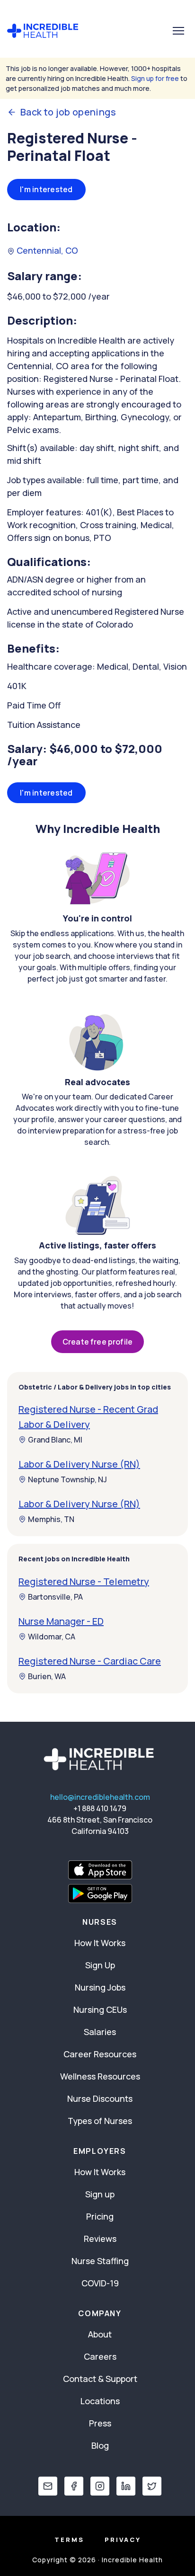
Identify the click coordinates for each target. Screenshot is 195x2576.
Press (100, 2423)
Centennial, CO (46, 250)
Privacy (123, 2540)
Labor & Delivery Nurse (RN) (79, 1464)
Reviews (100, 2239)
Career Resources (100, 2054)
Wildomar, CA (52, 1637)
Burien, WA (47, 1676)
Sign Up (100, 1965)
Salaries (100, 2032)
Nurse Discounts (100, 2098)
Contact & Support (100, 2379)
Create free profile (97, 1342)
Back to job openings (68, 112)
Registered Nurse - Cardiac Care (90, 1661)
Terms (69, 2540)
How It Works (100, 1943)
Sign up (100, 2194)
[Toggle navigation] (178, 31)
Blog (100, 2445)
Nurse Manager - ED (61, 1621)
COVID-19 (100, 2283)
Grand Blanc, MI (55, 1440)
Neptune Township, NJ (67, 1479)
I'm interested (46, 189)
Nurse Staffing (100, 2261)
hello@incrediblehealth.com (100, 1797)
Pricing (100, 2216)
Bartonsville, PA (55, 1597)
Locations (100, 2401)
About (100, 2334)
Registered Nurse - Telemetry (84, 1581)
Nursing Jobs (100, 1987)
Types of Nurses (100, 2121)
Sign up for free (155, 78)
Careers (100, 2356)
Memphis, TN (51, 1519)
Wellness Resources (100, 2076)
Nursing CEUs (100, 2009)
